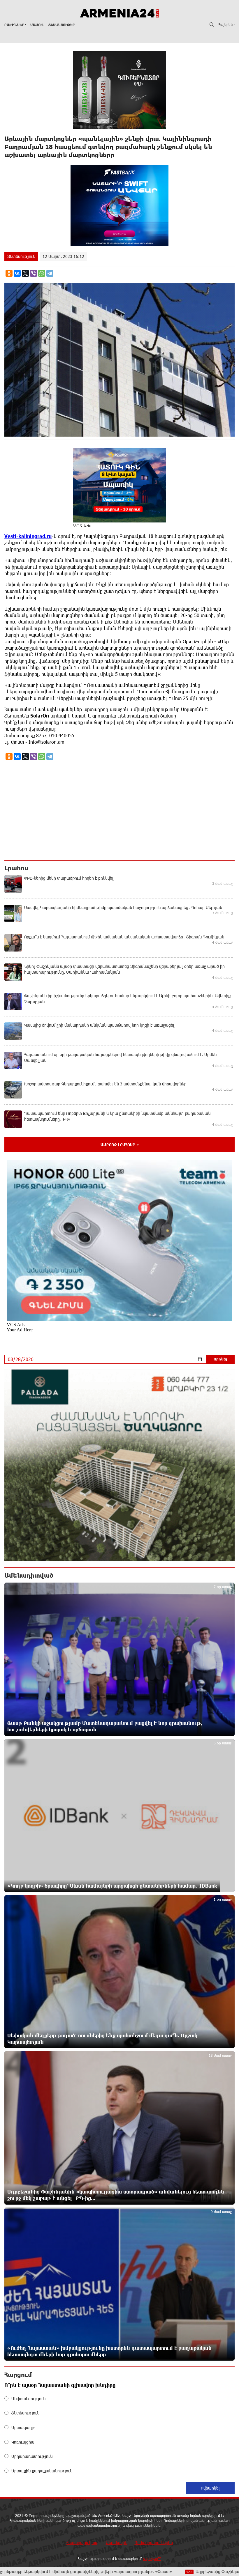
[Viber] (34, 273)
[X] (25, 273)
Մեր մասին (117, 2542)
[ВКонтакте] (17, 273)
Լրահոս (16, 868)
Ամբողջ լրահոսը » (120, 1145)
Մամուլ (37, 25)
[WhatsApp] (42, 273)
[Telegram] (50, 273)
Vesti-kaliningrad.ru (28, 536)
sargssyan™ (152, 2559)
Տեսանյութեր (62, 25)
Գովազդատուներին (154, 2542)
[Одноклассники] (9, 273)
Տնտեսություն (21, 256)
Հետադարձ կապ (82, 2542)
